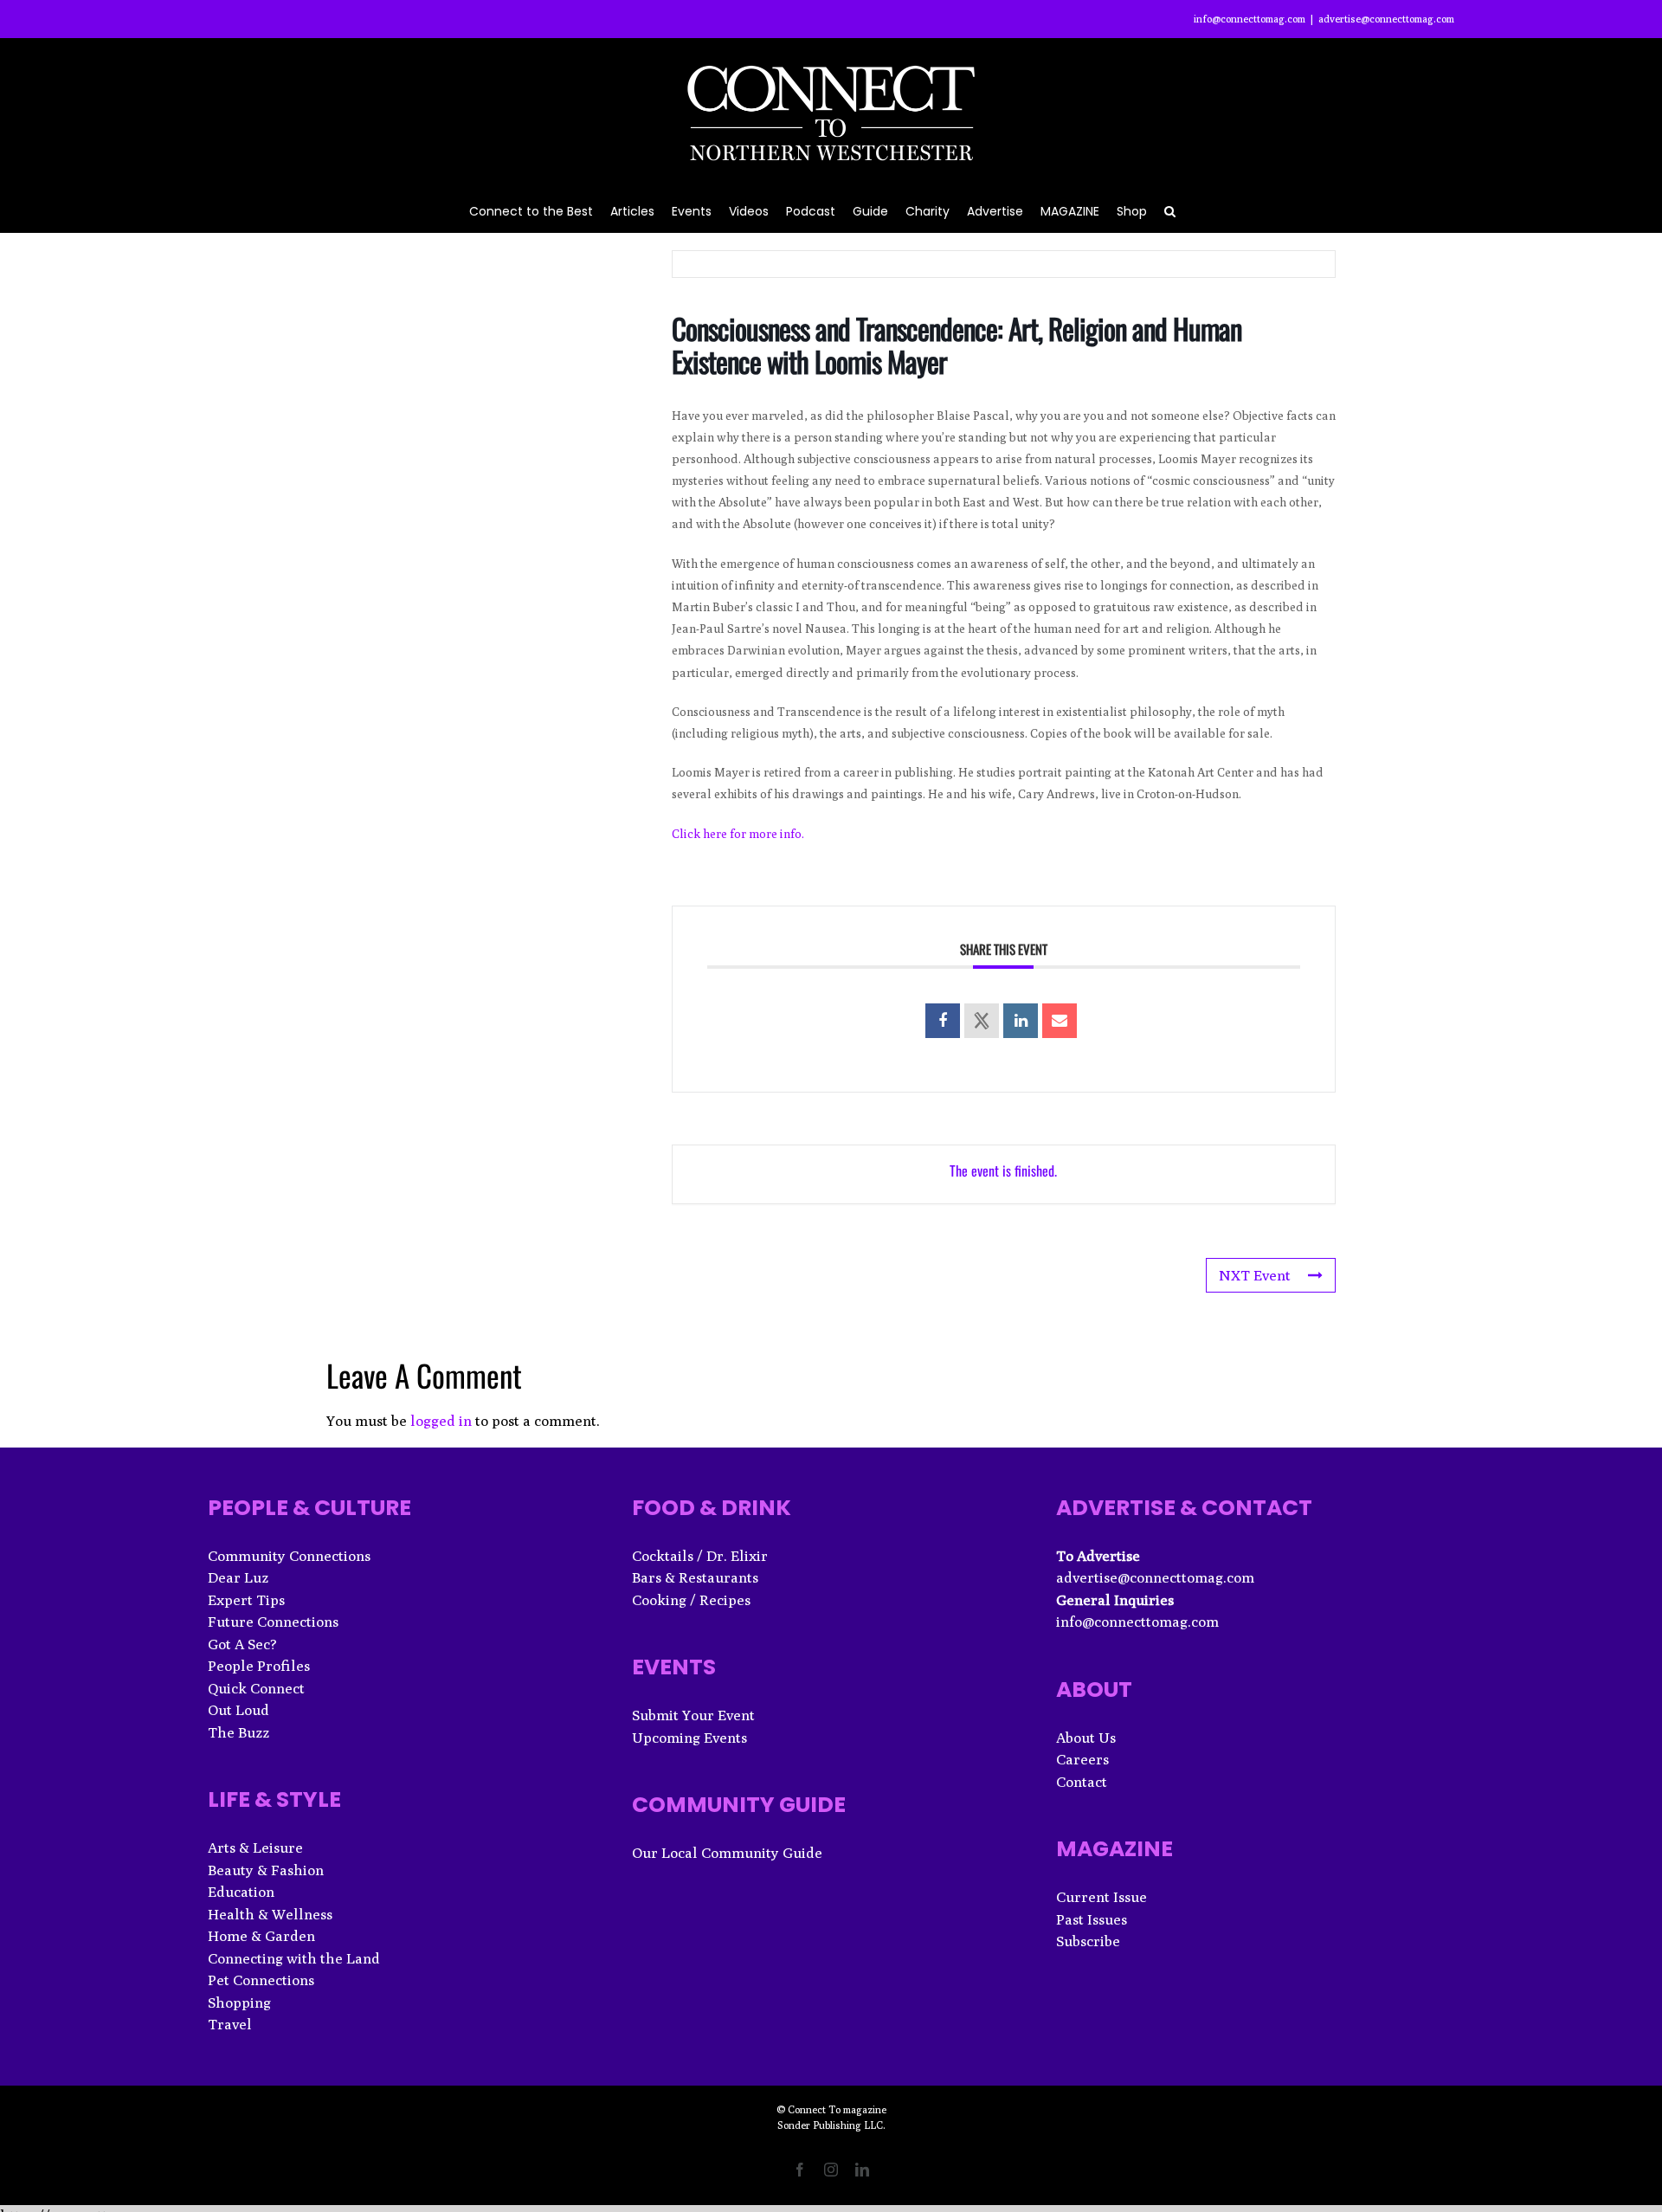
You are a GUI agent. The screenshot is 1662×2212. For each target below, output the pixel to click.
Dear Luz (238, 1577)
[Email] (1060, 1021)
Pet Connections (261, 1980)
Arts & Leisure (255, 1848)
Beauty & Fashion (266, 1870)
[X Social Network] (982, 1021)
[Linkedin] (1021, 1021)
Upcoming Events (689, 1738)
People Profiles (259, 1666)
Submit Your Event (693, 1715)
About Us (1086, 1738)
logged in (441, 1421)
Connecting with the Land (294, 1958)
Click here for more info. (738, 834)
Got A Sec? (242, 1644)
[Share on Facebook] (943, 1021)
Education (241, 1892)
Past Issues (1092, 1919)
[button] (1170, 210)
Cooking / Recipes (691, 1600)
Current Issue (1102, 1897)
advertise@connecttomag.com (1386, 19)
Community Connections (289, 1556)
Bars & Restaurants (695, 1577)
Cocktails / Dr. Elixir (700, 1556)
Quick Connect (256, 1688)
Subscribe (1088, 1941)
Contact (1082, 1782)
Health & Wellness (270, 1914)
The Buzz (238, 1732)
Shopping (239, 2002)
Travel (230, 2024)
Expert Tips (246, 1600)
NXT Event (1255, 1275)
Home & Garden (261, 1936)
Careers (1082, 1759)
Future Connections (273, 1622)
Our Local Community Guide (727, 1853)
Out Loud (238, 1710)
